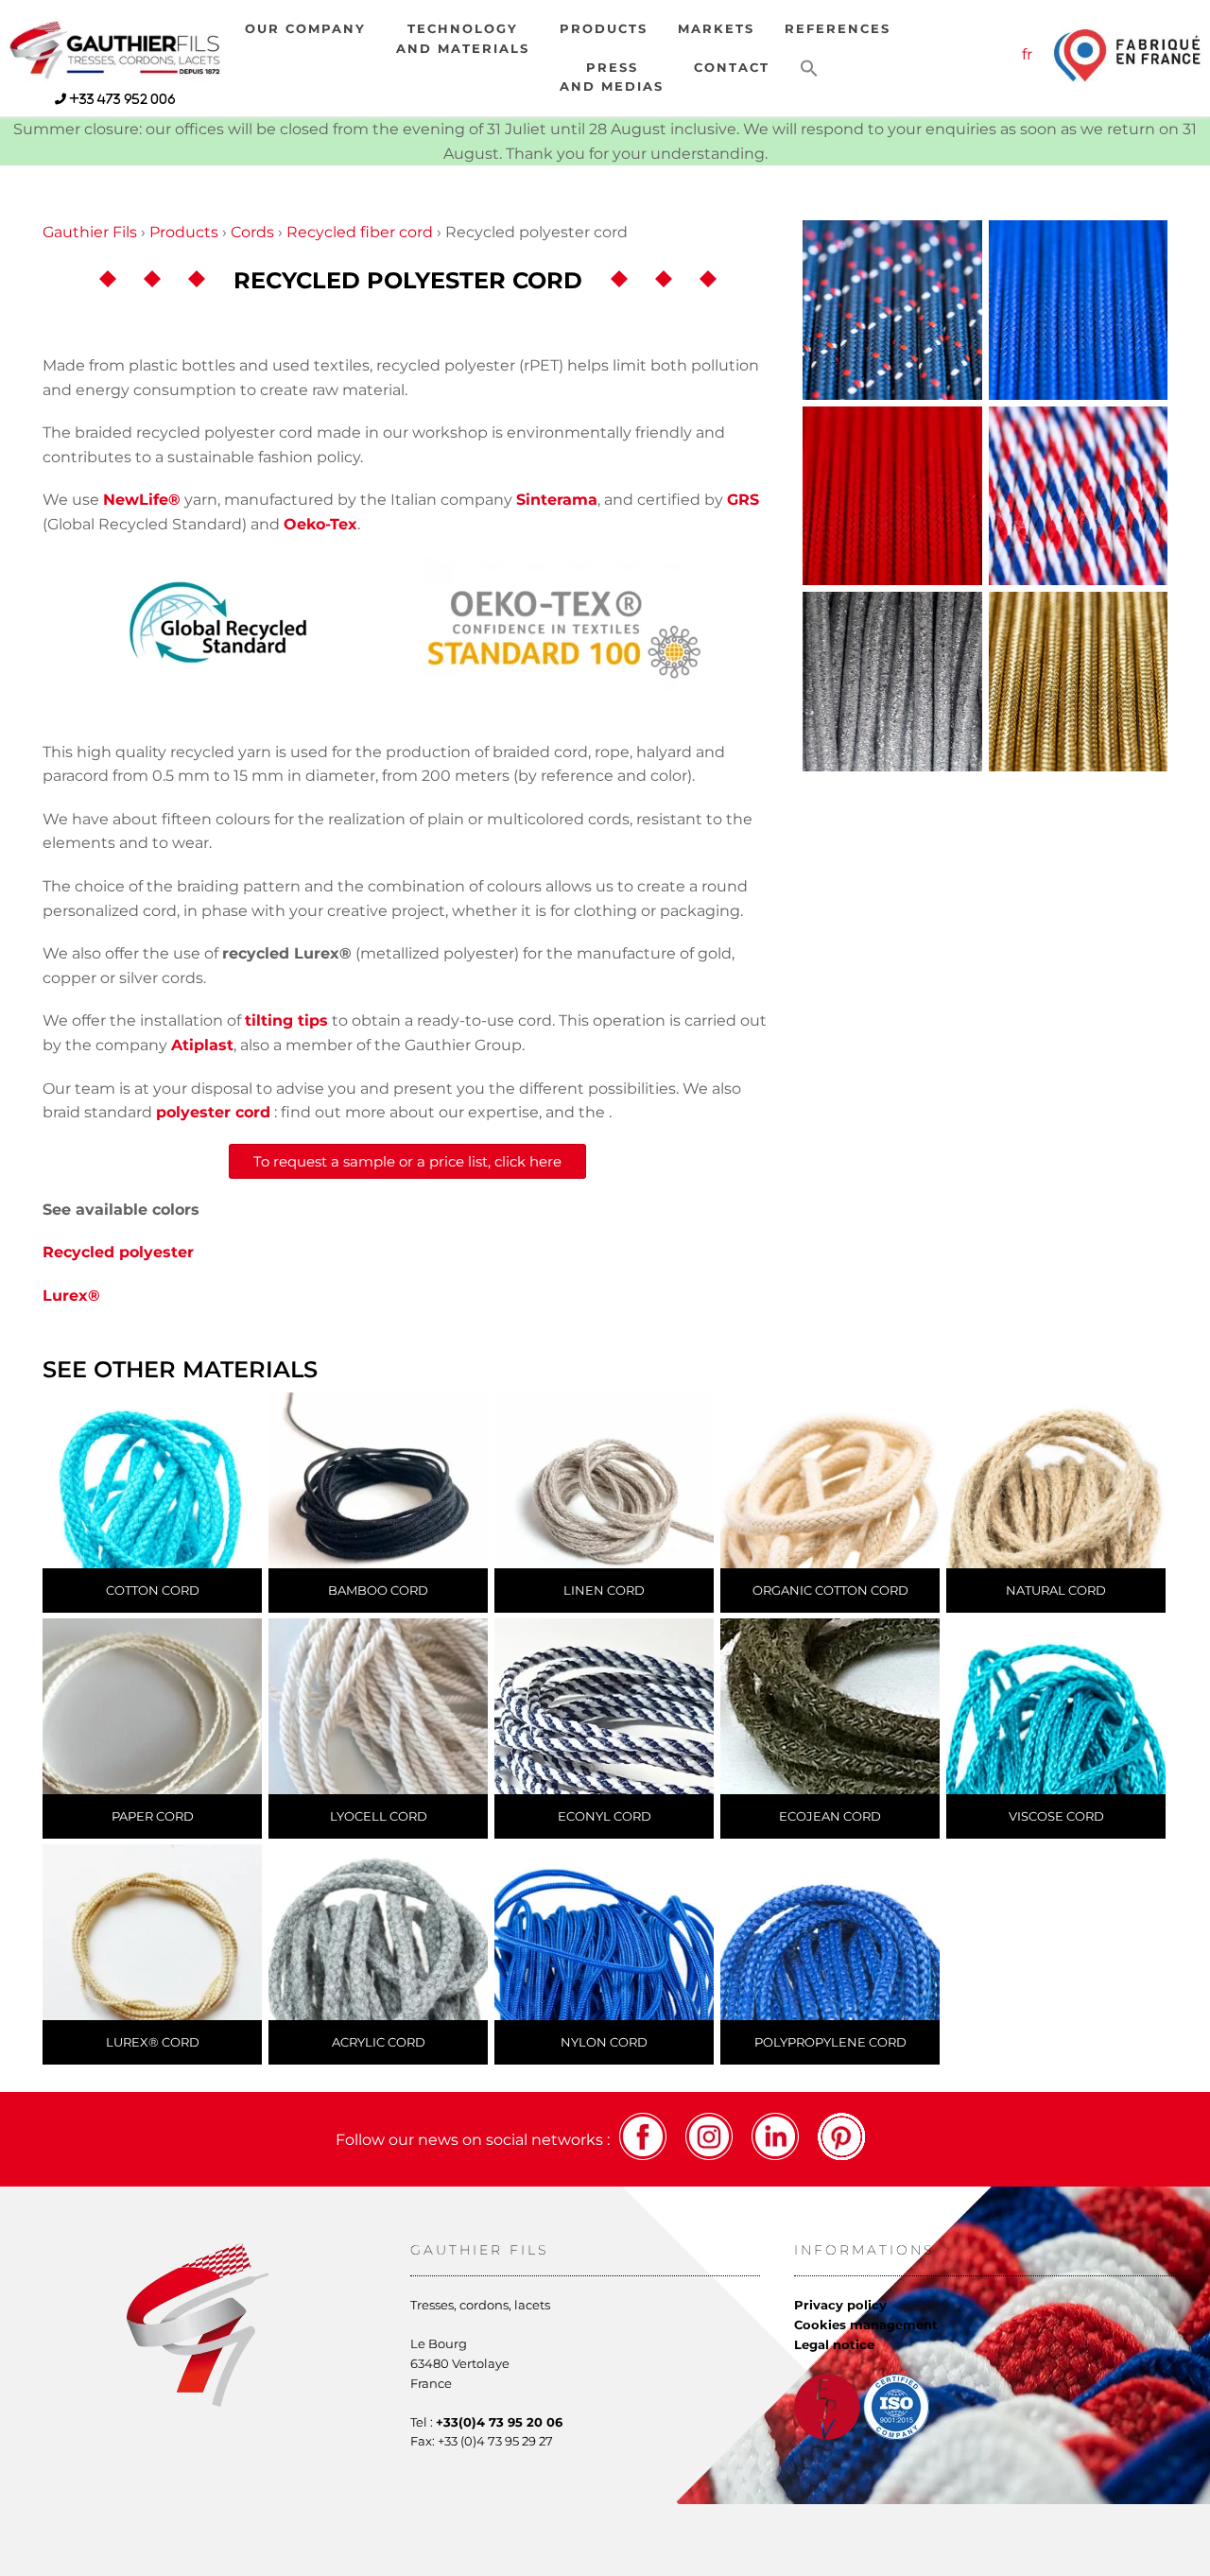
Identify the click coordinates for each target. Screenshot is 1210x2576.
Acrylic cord (379, 2042)
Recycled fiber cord (360, 232)
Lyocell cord (379, 1816)
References (838, 29)
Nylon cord (604, 2042)
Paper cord (153, 1816)
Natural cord (1056, 1590)
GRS (743, 500)
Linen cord (604, 1590)
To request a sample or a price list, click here (407, 1161)
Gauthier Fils (90, 232)
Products (604, 29)
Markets (716, 29)
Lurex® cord (153, 2042)
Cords (252, 232)
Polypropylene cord (830, 2042)
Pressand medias (612, 77)
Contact (732, 68)
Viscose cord (1056, 1816)
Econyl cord (605, 1816)
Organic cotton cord (830, 1590)
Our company (305, 29)
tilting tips (286, 1020)
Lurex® (71, 1296)
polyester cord (213, 1112)
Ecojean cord (830, 1816)
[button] (809, 69)
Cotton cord (153, 1590)
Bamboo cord (378, 1590)
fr (1027, 54)
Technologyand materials (463, 38)
